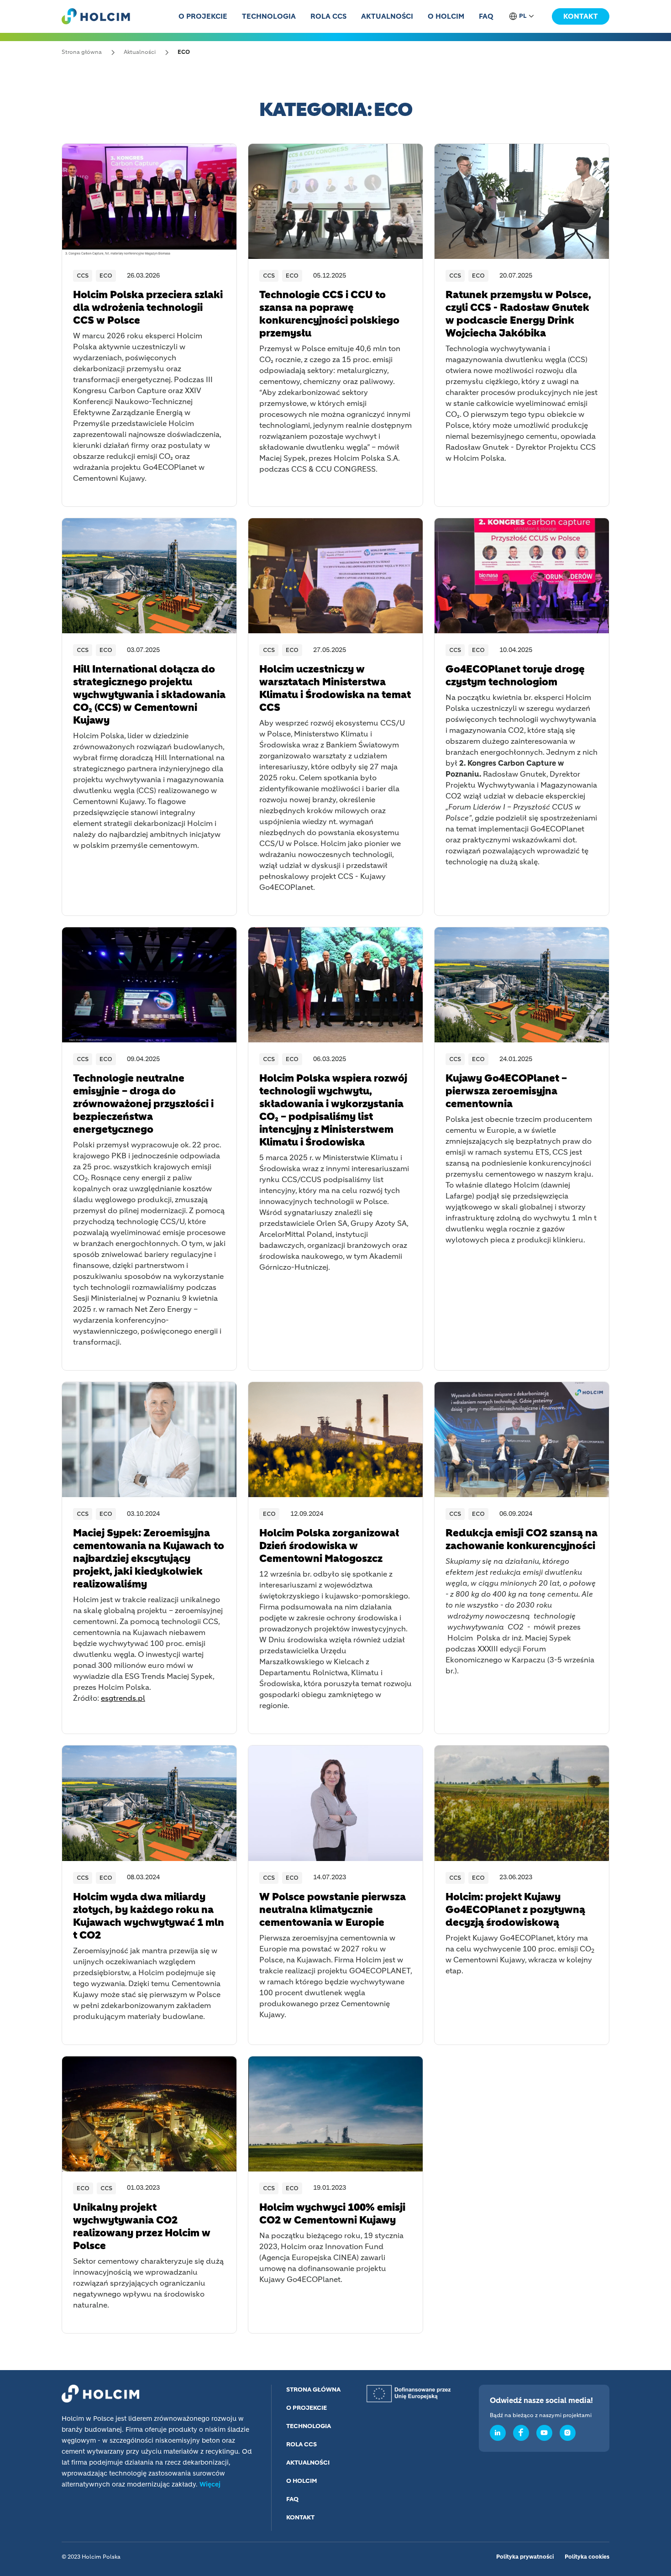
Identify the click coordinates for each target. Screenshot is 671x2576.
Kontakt (581, 17)
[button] (523, 16)
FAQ (486, 17)
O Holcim (302, 2481)
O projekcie (203, 17)
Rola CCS (328, 17)
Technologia (269, 17)
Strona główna (313, 2390)
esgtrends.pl (123, 1699)
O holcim (446, 17)
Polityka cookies (587, 2557)
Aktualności (387, 17)
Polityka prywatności (525, 2557)
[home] (96, 16)
